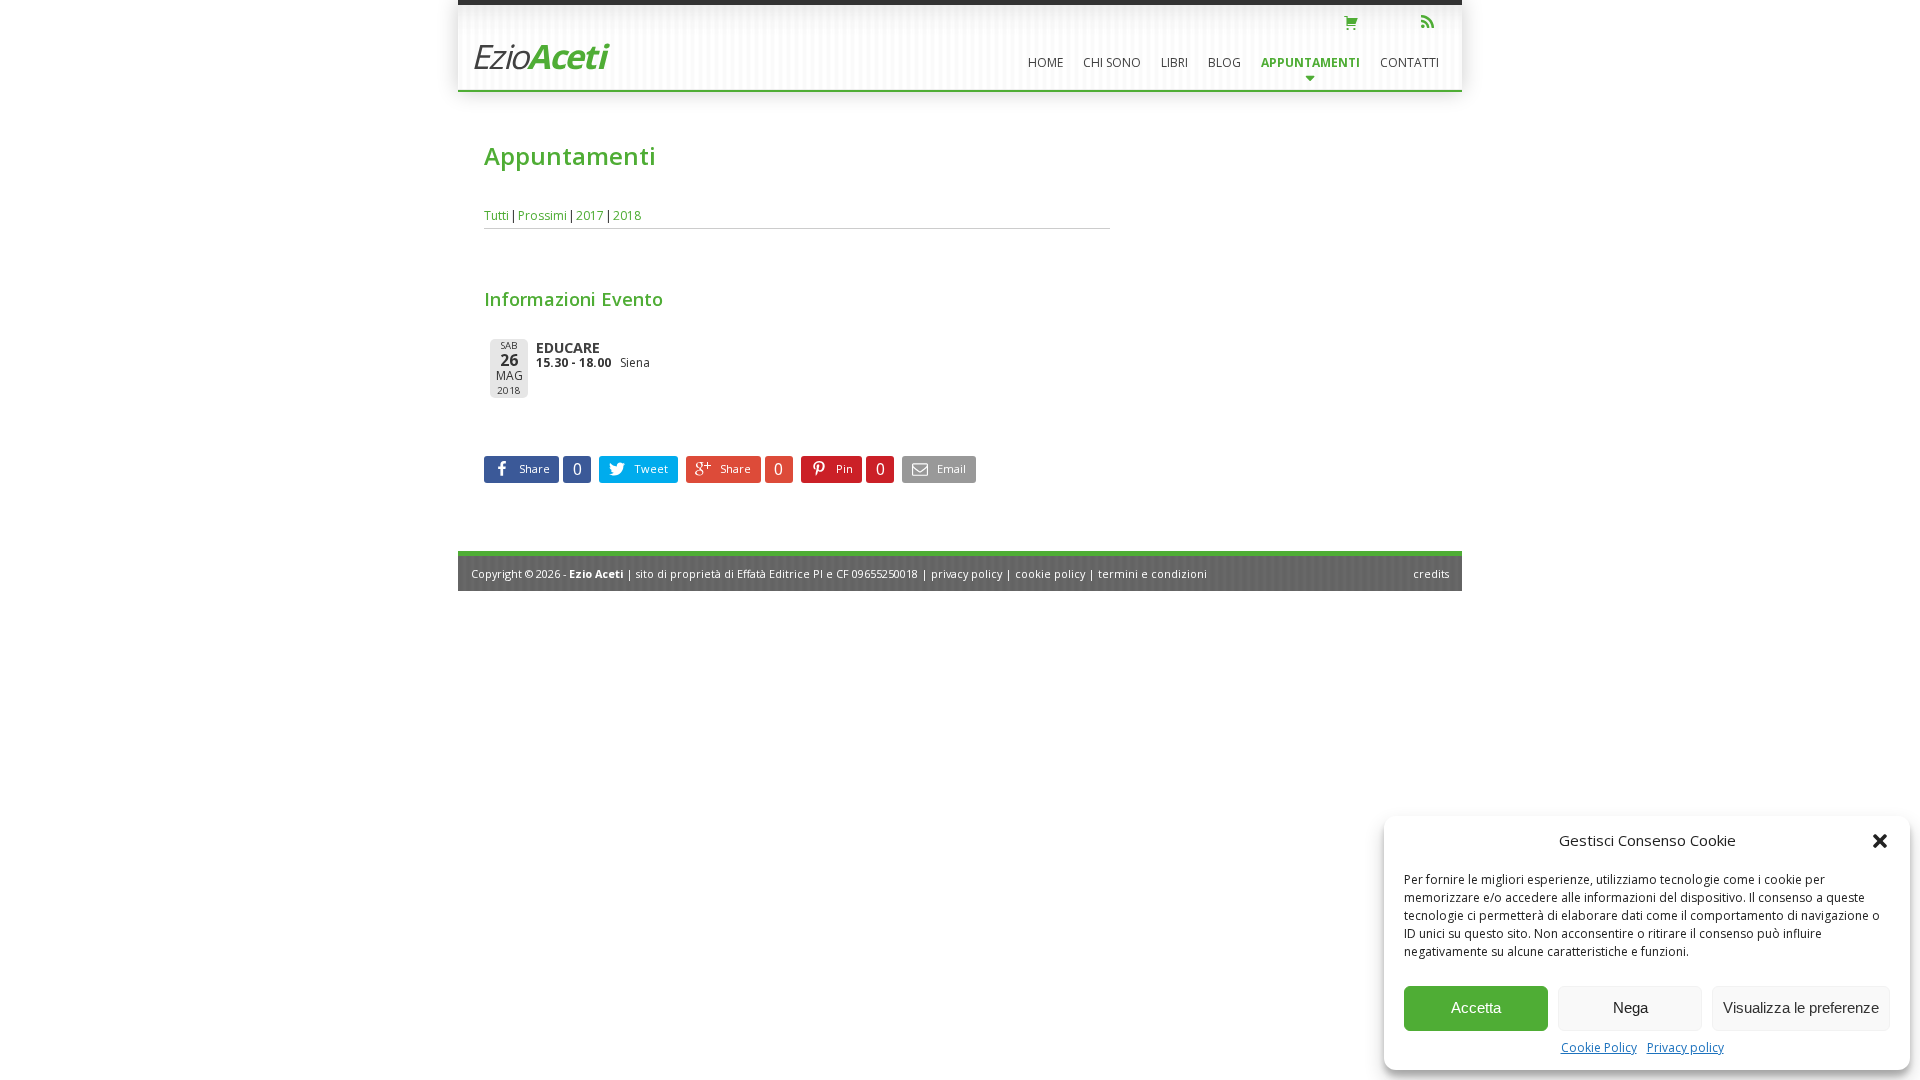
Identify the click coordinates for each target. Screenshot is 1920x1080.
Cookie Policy (1599, 1047)
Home (1045, 62)
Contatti (1409, 62)
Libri (1174, 62)
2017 (590, 215)
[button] (1880, 841)
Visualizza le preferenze (1801, 1007)
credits (1431, 573)
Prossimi (542, 215)
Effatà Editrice (773, 573)
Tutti (496, 215)
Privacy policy (1685, 1047)
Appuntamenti (1310, 62)
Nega (1630, 1007)
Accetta (1476, 1007)
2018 (627, 215)
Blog (1224, 62)
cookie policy (1050, 573)
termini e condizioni (1152, 573)
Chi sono (1112, 62)
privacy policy (966, 573)
